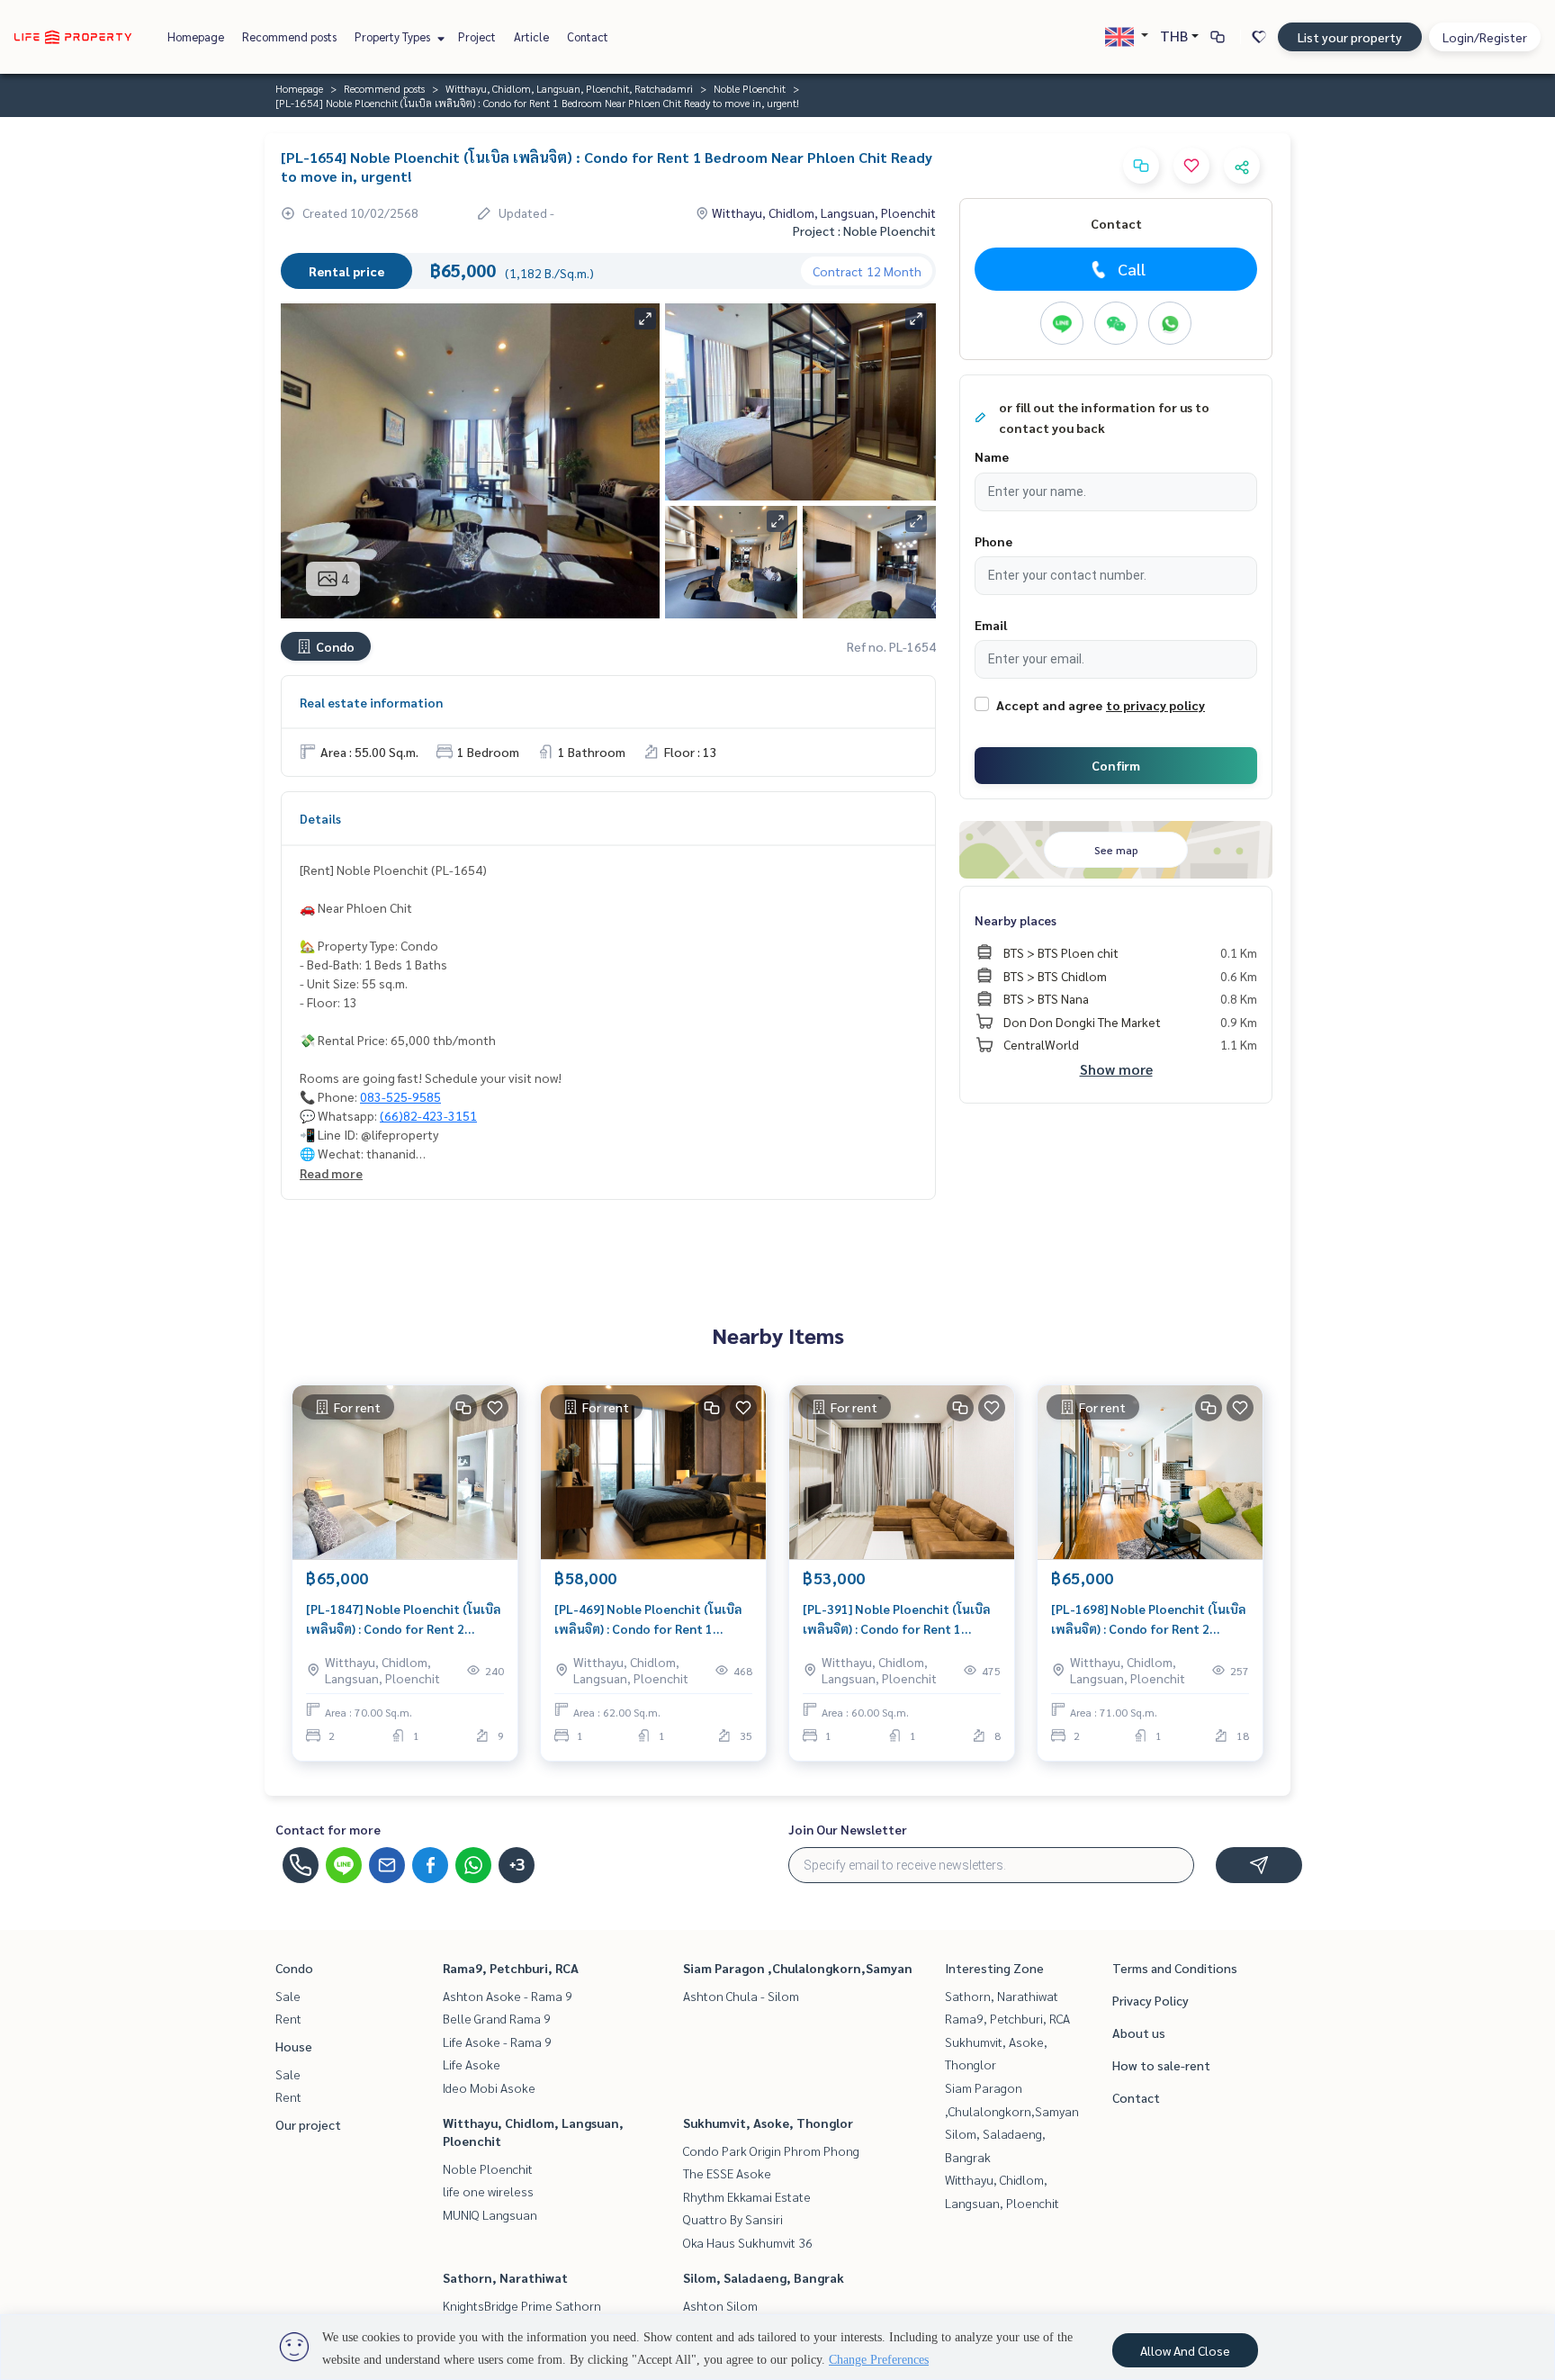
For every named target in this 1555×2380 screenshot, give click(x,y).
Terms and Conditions (1175, 1968)
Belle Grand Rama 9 (497, 2018)
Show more (1116, 1069)
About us (1139, 2033)
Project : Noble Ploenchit (864, 230)
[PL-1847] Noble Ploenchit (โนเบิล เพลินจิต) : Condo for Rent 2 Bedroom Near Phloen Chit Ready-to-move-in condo (404, 1620)
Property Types (394, 36)
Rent (288, 2018)
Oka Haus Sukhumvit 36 (748, 2242)
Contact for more (328, 1829)
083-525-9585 (400, 1096)
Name (992, 456)
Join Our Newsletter (848, 1829)
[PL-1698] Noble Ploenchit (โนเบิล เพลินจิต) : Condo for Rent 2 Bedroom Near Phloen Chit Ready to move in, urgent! (1149, 1620)
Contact (588, 36)
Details (320, 818)
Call (1132, 269)
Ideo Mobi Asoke (489, 2087)
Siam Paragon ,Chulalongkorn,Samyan (798, 1968)
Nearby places (1016, 920)
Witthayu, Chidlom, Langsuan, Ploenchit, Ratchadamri (569, 88)
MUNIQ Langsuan (490, 2214)
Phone (993, 541)
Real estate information (371, 702)
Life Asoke (472, 2064)
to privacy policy (1155, 705)
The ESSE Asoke (727, 2173)
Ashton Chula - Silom (741, 1996)
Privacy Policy (1151, 2000)
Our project (308, 2124)
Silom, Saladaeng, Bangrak (764, 2277)
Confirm (1116, 765)
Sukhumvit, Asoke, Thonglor (768, 2123)
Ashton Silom (720, 2305)
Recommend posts (289, 36)
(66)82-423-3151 (428, 1115)
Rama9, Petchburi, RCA (511, 1968)
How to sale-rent (1161, 2065)
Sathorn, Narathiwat (505, 2277)
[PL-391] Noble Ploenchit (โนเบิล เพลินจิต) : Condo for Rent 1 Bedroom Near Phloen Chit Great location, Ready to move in (899, 1620)
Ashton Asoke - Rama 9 (508, 1996)
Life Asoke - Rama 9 (497, 2042)
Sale (288, 1996)
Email (991, 625)
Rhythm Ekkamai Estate (747, 2196)
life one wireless (488, 2191)
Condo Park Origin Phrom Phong (771, 2150)
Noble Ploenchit (750, 88)
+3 (517, 1865)
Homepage (196, 36)
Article (531, 36)
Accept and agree (1049, 705)
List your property (1350, 37)
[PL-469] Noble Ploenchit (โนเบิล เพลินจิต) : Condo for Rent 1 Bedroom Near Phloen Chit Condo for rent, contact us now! (653, 1620)
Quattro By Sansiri (733, 2219)
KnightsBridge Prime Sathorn (522, 2305)
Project (477, 36)
